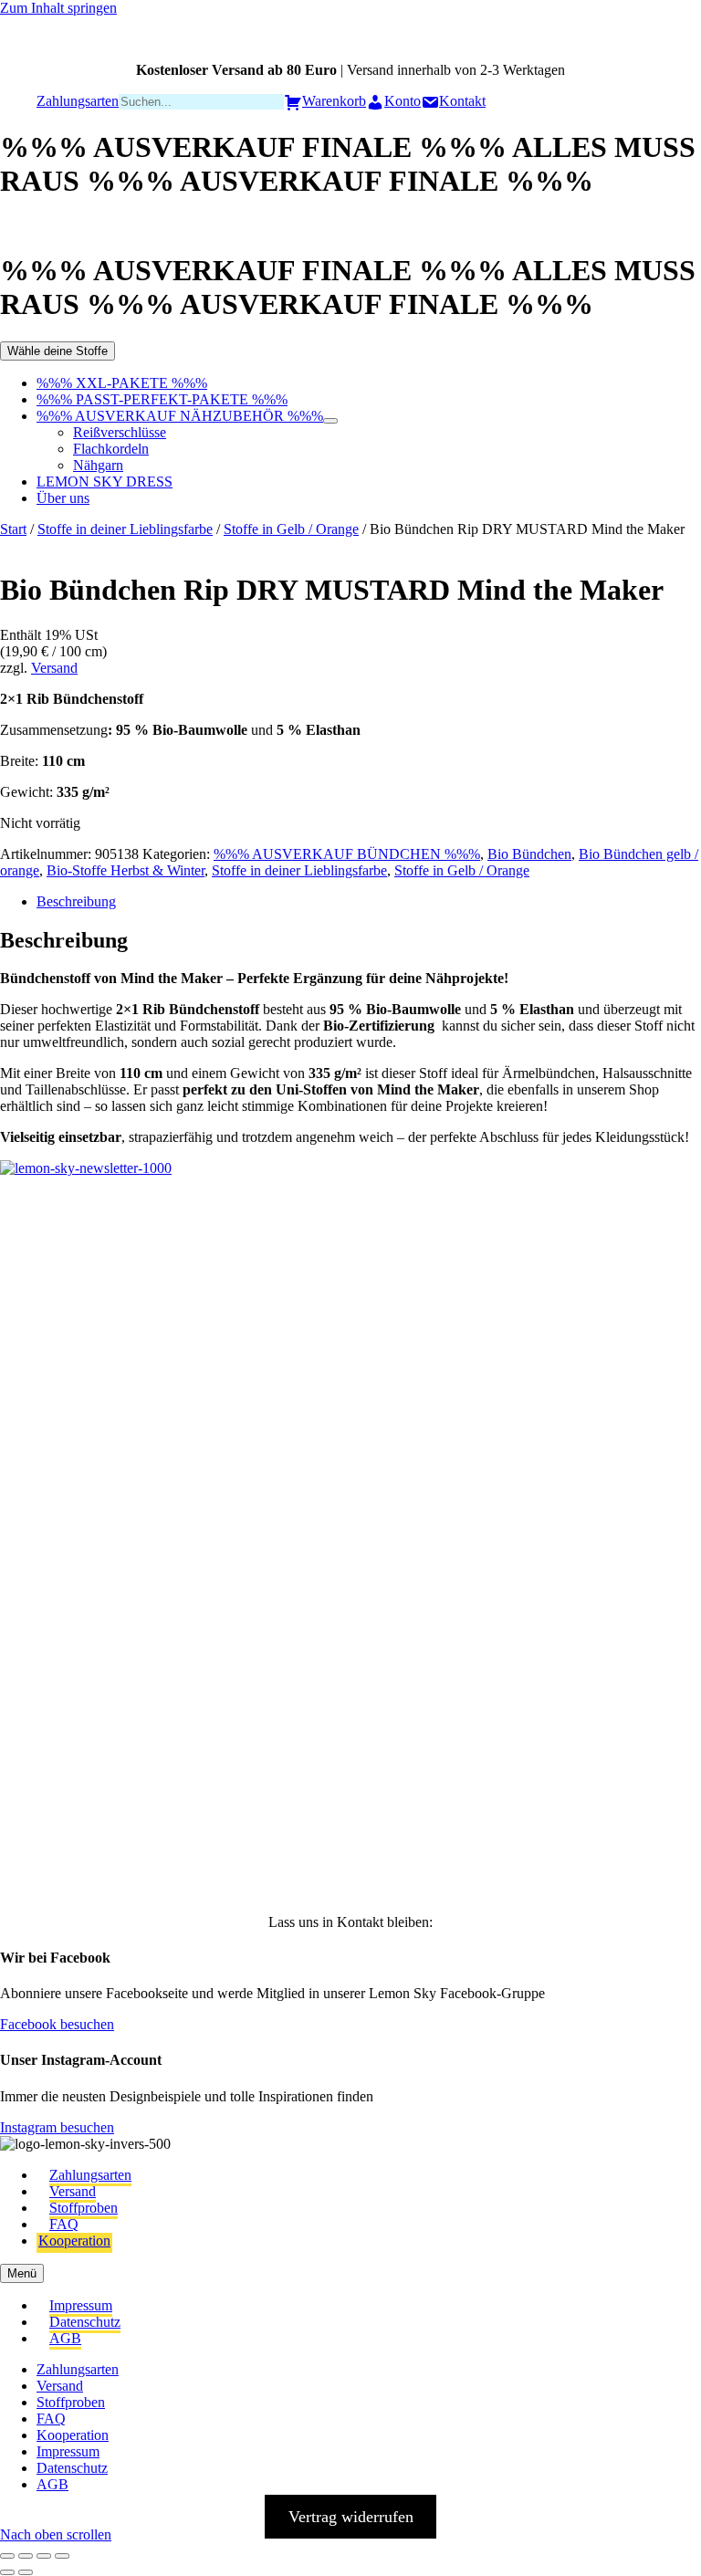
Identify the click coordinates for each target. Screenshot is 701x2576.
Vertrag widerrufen (351, 2517)
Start (13, 529)
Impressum (81, 2305)
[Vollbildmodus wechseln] (26, 2556)
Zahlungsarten (90, 2175)
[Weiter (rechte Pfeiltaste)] (26, 2572)
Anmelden (219, 1852)
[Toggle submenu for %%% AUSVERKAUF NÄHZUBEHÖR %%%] (330, 421)
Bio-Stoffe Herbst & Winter (126, 870)
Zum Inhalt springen (58, 8)
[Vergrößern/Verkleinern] (7, 2556)
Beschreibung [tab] (76, 901)
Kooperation (74, 2241)
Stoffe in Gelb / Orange (291, 529)
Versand (54, 668)
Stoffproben (84, 2208)
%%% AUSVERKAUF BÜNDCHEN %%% (347, 854)
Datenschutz (85, 2322)
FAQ (64, 2224)
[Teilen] (44, 2556)
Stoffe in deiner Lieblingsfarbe (125, 529)
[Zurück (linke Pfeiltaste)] (7, 2572)
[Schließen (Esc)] (62, 2556)
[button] (42, 1265)
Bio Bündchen (529, 854)
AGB (65, 2338)
